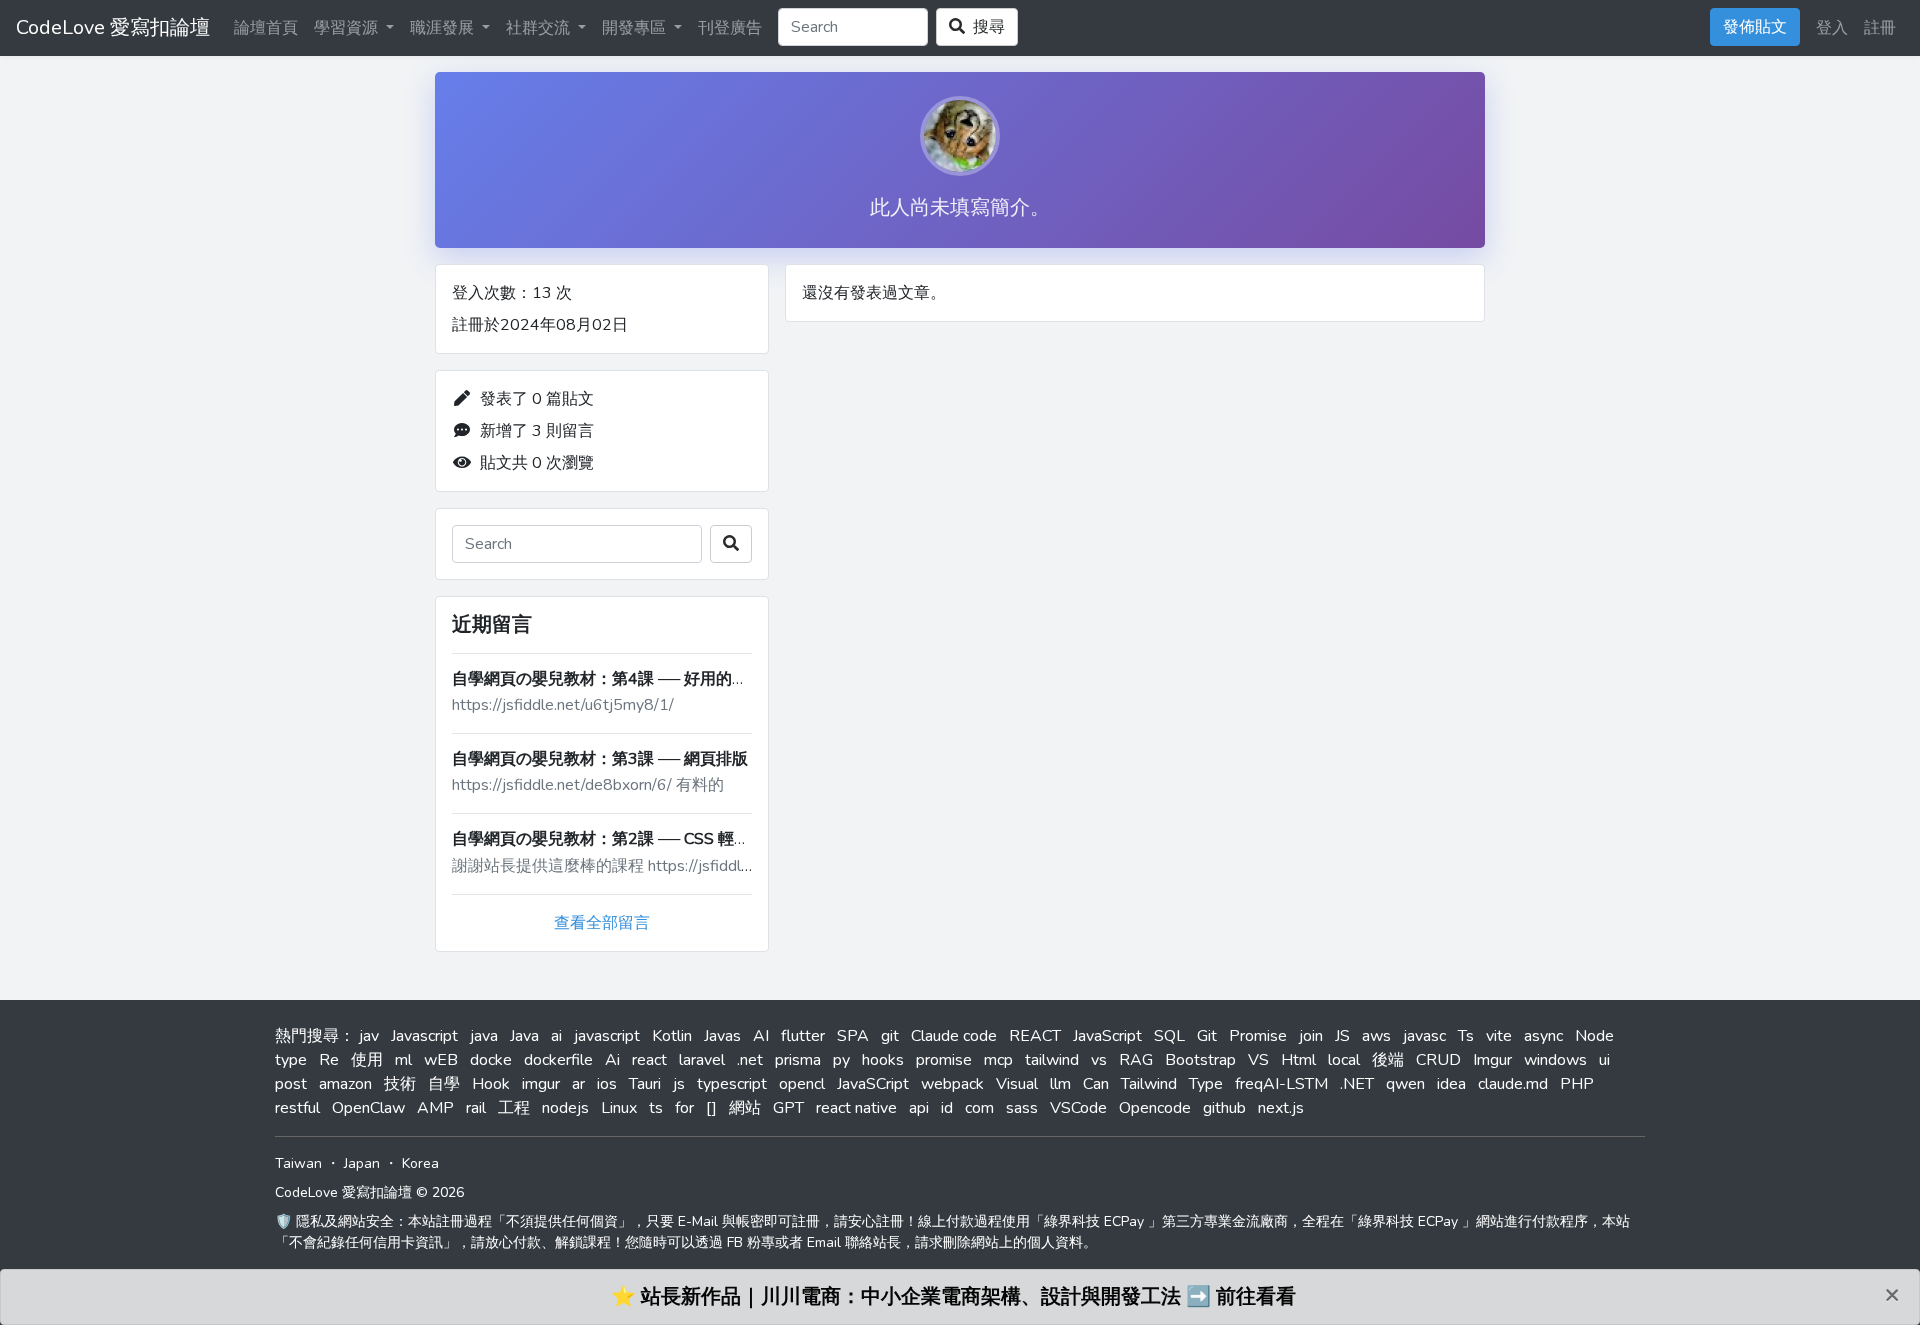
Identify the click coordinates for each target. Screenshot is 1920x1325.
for (684, 1108)
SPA (853, 1036)
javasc (1424, 1036)
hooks (883, 1060)
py (841, 1060)
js (679, 1084)
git (890, 1036)
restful (297, 1108)
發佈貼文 (1755, 27)
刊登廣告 (730, 28)
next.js (1281, 1108)
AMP (435, 1108)
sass (1022, 1108)
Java (524, 1036)
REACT (1035, 1036)
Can (1096, 1084)
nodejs (565, 1108)
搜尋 (985, 27)
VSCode (1078, 1108)
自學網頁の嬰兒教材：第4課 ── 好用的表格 (608, 679)
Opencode (1155, 1108)
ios (607, 1084)
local (1344, 1060)
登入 (1832, 28)
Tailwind (1149, 1084)
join (1311, 1036)
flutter (803, 1036)
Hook (491, 1084)
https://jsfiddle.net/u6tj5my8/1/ (563, 705)
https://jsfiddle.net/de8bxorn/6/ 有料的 (588, 785)
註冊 (1880, 28)
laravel (702, 1060)
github (1224, 1108)
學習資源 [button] (348, 28)
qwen (1405, 1084)
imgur (541, 1084)
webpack (952, 1084)
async (1543, 1036)
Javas (722, 1036)
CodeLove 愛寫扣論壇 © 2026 (369, 1192)
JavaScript (1107, 1036)
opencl (802, 1084)
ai (556, 1036)
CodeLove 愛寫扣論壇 (113, 27)
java (484, 1036)
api (919, 1108)
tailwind (1052, 1060)
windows (1555, 1060)
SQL (1169, 1036)
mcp (998, 1060)
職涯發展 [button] (444, 28)
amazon (345, 1084)
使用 (367, 1060)
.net (750, 1060)
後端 (1388, 1060)
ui (1604, 1060)
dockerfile (558, 1060)
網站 (745, 1108)
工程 (514, 1108)
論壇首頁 (266, 28)
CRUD (1438, 1060)
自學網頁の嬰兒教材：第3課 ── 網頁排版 (600, 759)
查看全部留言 (602, 923)
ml (403, 1060)
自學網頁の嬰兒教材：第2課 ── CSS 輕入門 (609, 839)
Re (329, 1060)
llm (1060, 1084)
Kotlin (672, 1036)
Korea (420, 1163)
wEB (441, 1060)
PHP (1577, 1084)
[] (711, 1108)
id (947, 1108)
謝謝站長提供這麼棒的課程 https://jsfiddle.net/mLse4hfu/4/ (661, 866)
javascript (607, 1036)
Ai (612, 1060)
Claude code (954, 1036)
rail (476, 1108)
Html (1298, 1060)
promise (944, 1060)
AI (761, 1036)
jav (369, 1036)
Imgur (1492, 1060)
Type (1206, 1084)
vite (1499, 1036)
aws (1376, 1036)
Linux (619, 1108)
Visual (1017, 1084)
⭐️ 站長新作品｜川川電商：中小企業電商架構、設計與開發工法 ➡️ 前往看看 (953, 1296)
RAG (1136, 1060)
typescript (732, 1084)
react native (856, 1108)
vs (1099, 1060)
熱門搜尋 (307, 1036)
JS (1342, 1036)
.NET (1357, 1084)
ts (656, 1108)
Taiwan (298, 1163)
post (291, 1084)
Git (1207, 1036)
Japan (362, 1163)
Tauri (645, 1084)
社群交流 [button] (540, 28)
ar (578, 1084)
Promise (1258, 1036)
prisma (798, 1060)
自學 (444, 1084)
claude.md (1513, 1084)
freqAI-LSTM (1281, 1084)
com (979, 1108)
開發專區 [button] (636, 28)
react (649, 1060)
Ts (1466, 1036)
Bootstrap (1200, 1060)
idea (1451, 1084)
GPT (788, 1108)
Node (1594, 1036)
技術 (400, 1084)
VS (1258, 1060)
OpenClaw (368, 1108)
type (291, 1060)
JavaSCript (873, 1084)
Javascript (424, 1036)
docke (491, 1060)
